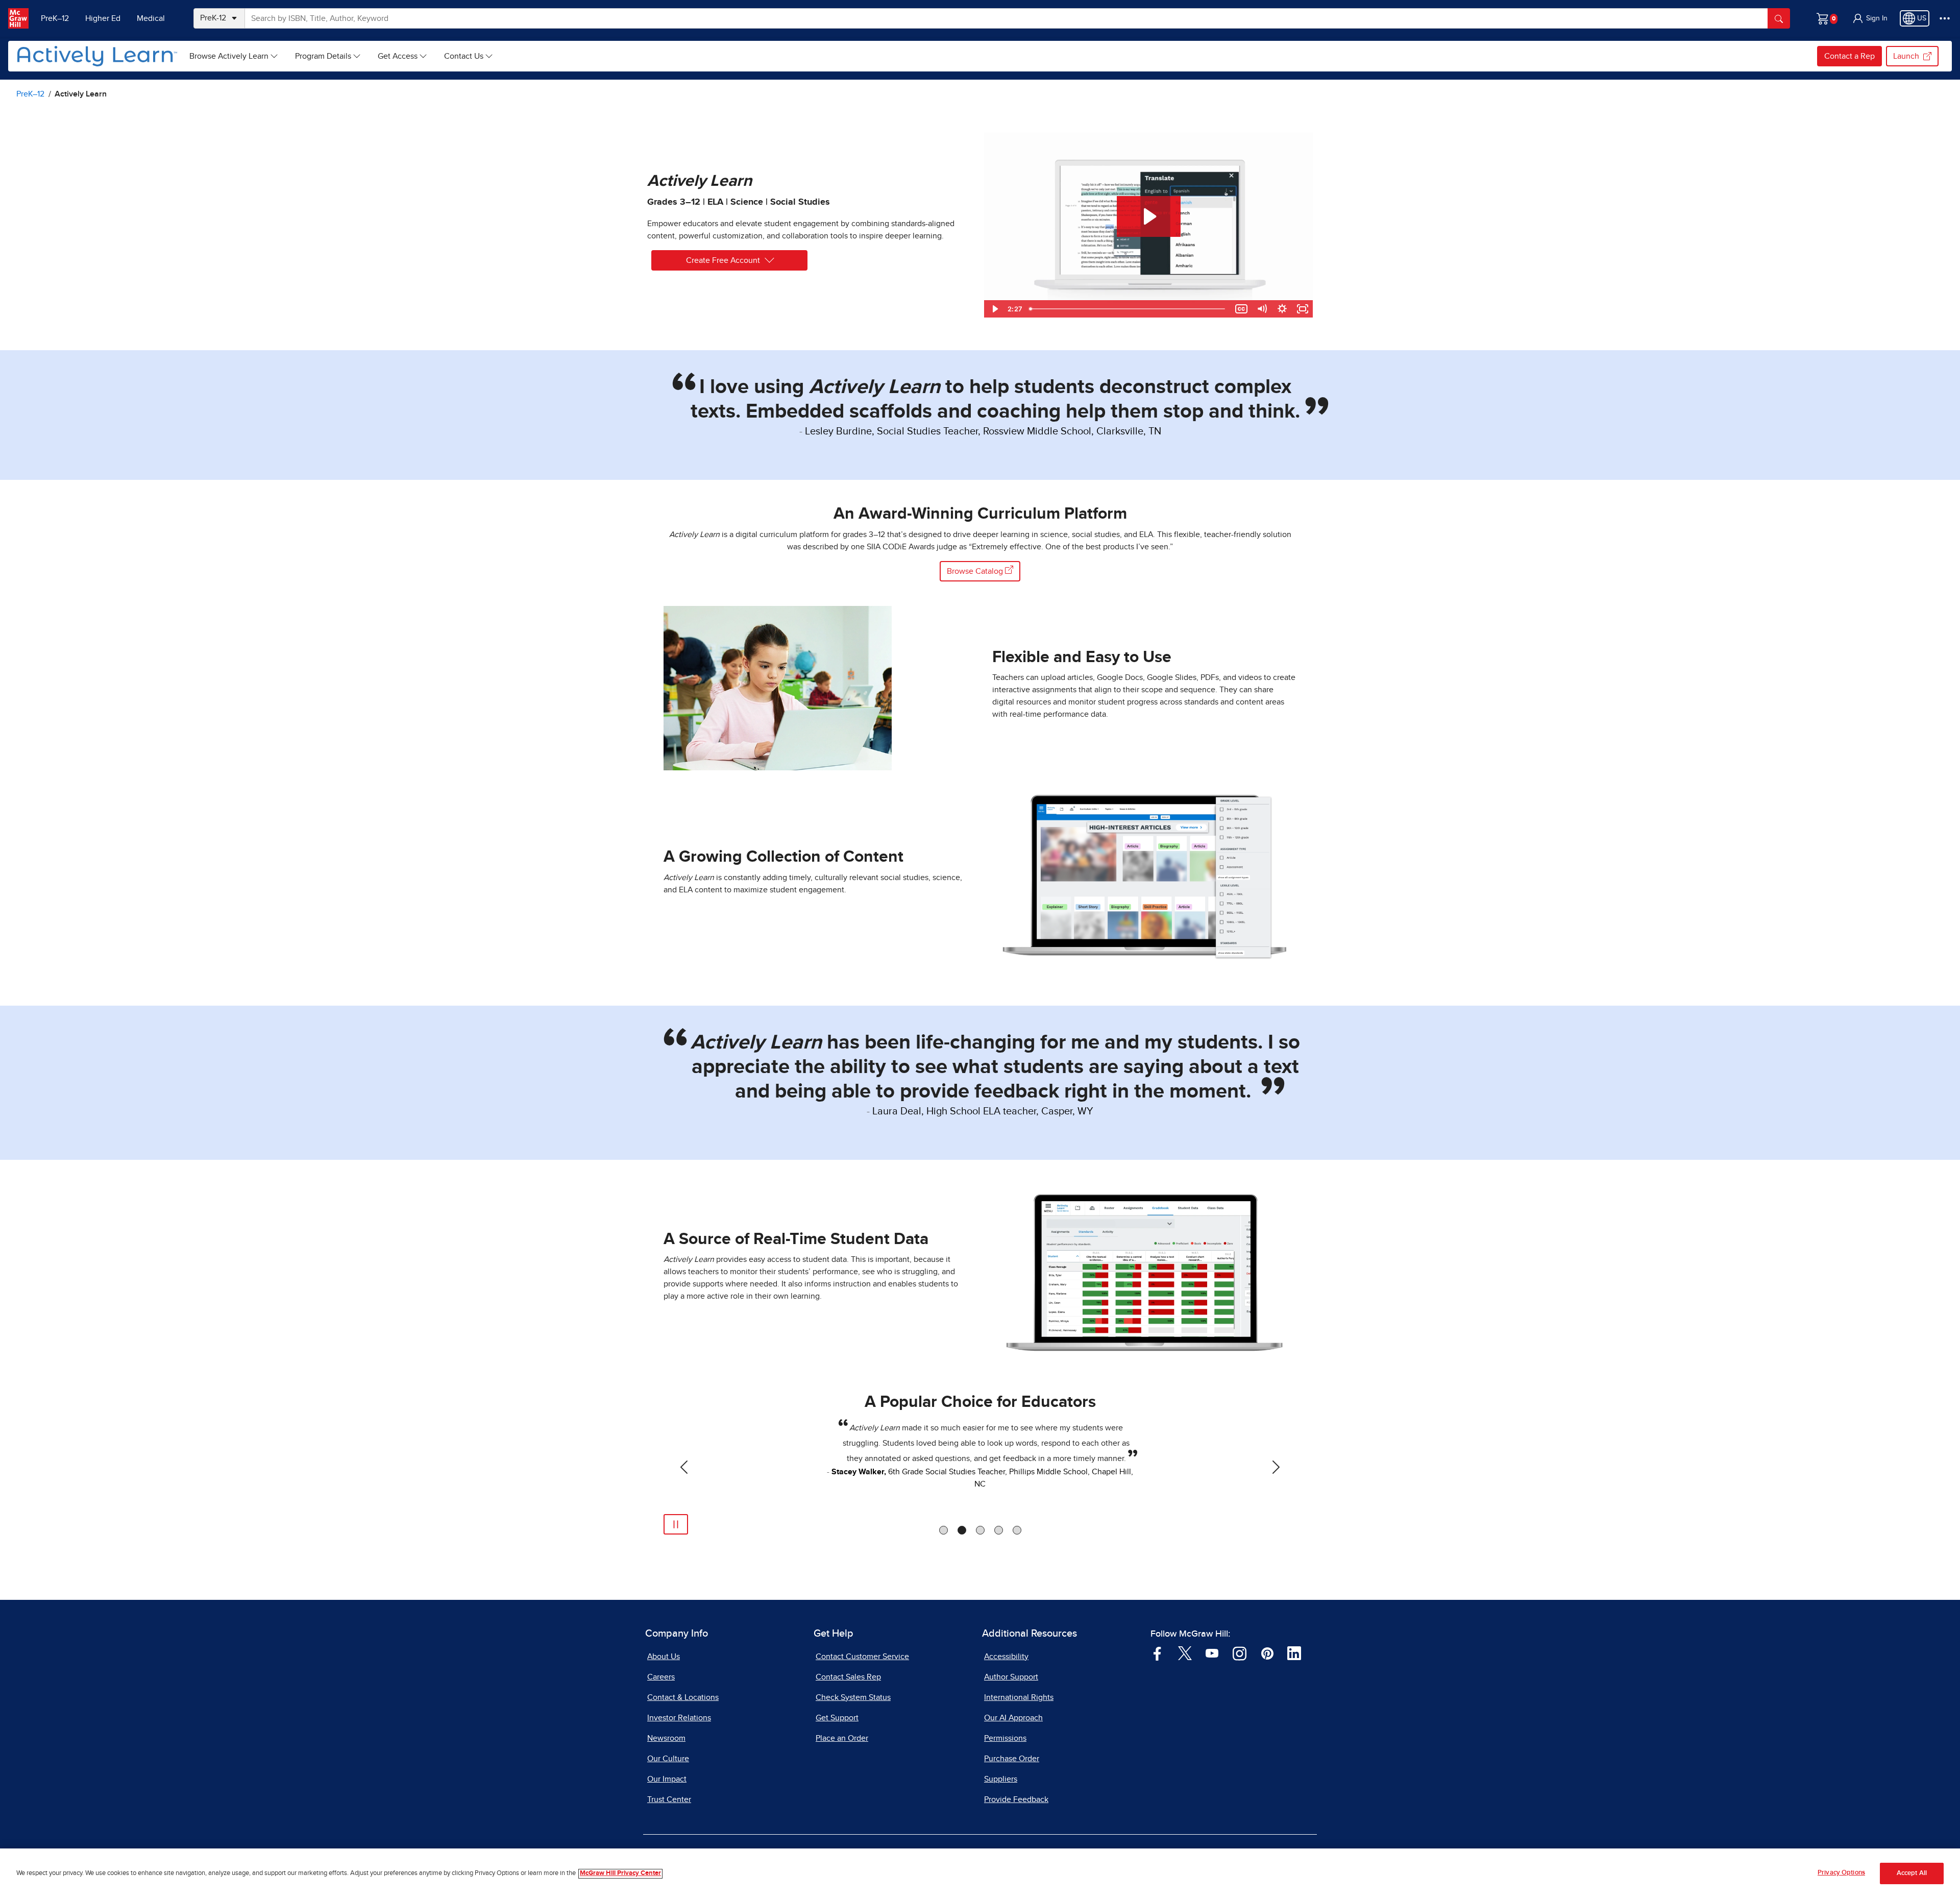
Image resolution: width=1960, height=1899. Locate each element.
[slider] (1128, 309)
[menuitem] (234, 56)
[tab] (944, 1530)
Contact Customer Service (862, 1657)
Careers (661, 1677)
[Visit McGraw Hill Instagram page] (1240, 1653)
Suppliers (1001, 1779)
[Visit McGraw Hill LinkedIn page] (1294, 1653)
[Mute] (1262, 309)
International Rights (1019, 1697)
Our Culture (668, 1759)
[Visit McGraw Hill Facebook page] (1157, 1653)
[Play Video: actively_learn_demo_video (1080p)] (1149, 216)
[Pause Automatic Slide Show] (676, 1524)
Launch (1906, 56)
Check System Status (853, 1697)
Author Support (1011, 1677)
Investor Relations (679, 1718)
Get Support (837, 1718)
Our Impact (667, 1779)
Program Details (323, 56)
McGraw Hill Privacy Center (620, 1874)
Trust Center (669, 1799)
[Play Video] (994, 309)
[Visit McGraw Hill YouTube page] (1212, 1653)
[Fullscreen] (1303, 309)
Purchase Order (1012, 1759)
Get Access (398, 56)
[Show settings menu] (1282, 309)
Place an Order (842, 1738)
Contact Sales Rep (848, 1677)
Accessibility (1006, 1657)
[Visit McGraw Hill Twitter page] (1185, 1653)
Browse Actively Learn (229, 56)
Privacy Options (1841, 1873)
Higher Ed (103, 18)
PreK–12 (55, 18)
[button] (1870, 18)
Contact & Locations (683, 1697)
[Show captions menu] (1241, 309)
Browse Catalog (976, 571)
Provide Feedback (1016, 1799)
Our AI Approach (1013, 1718)
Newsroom (666, 1738)
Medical (151, 18)
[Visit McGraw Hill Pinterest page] (1267, 1653)
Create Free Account (723, 260)
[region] (980, 1874)
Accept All (1912, 1874)
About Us (664, 1657)
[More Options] (1945, 18)
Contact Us (464, 56)
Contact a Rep (1849, 56)
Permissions (1005, 1738)
